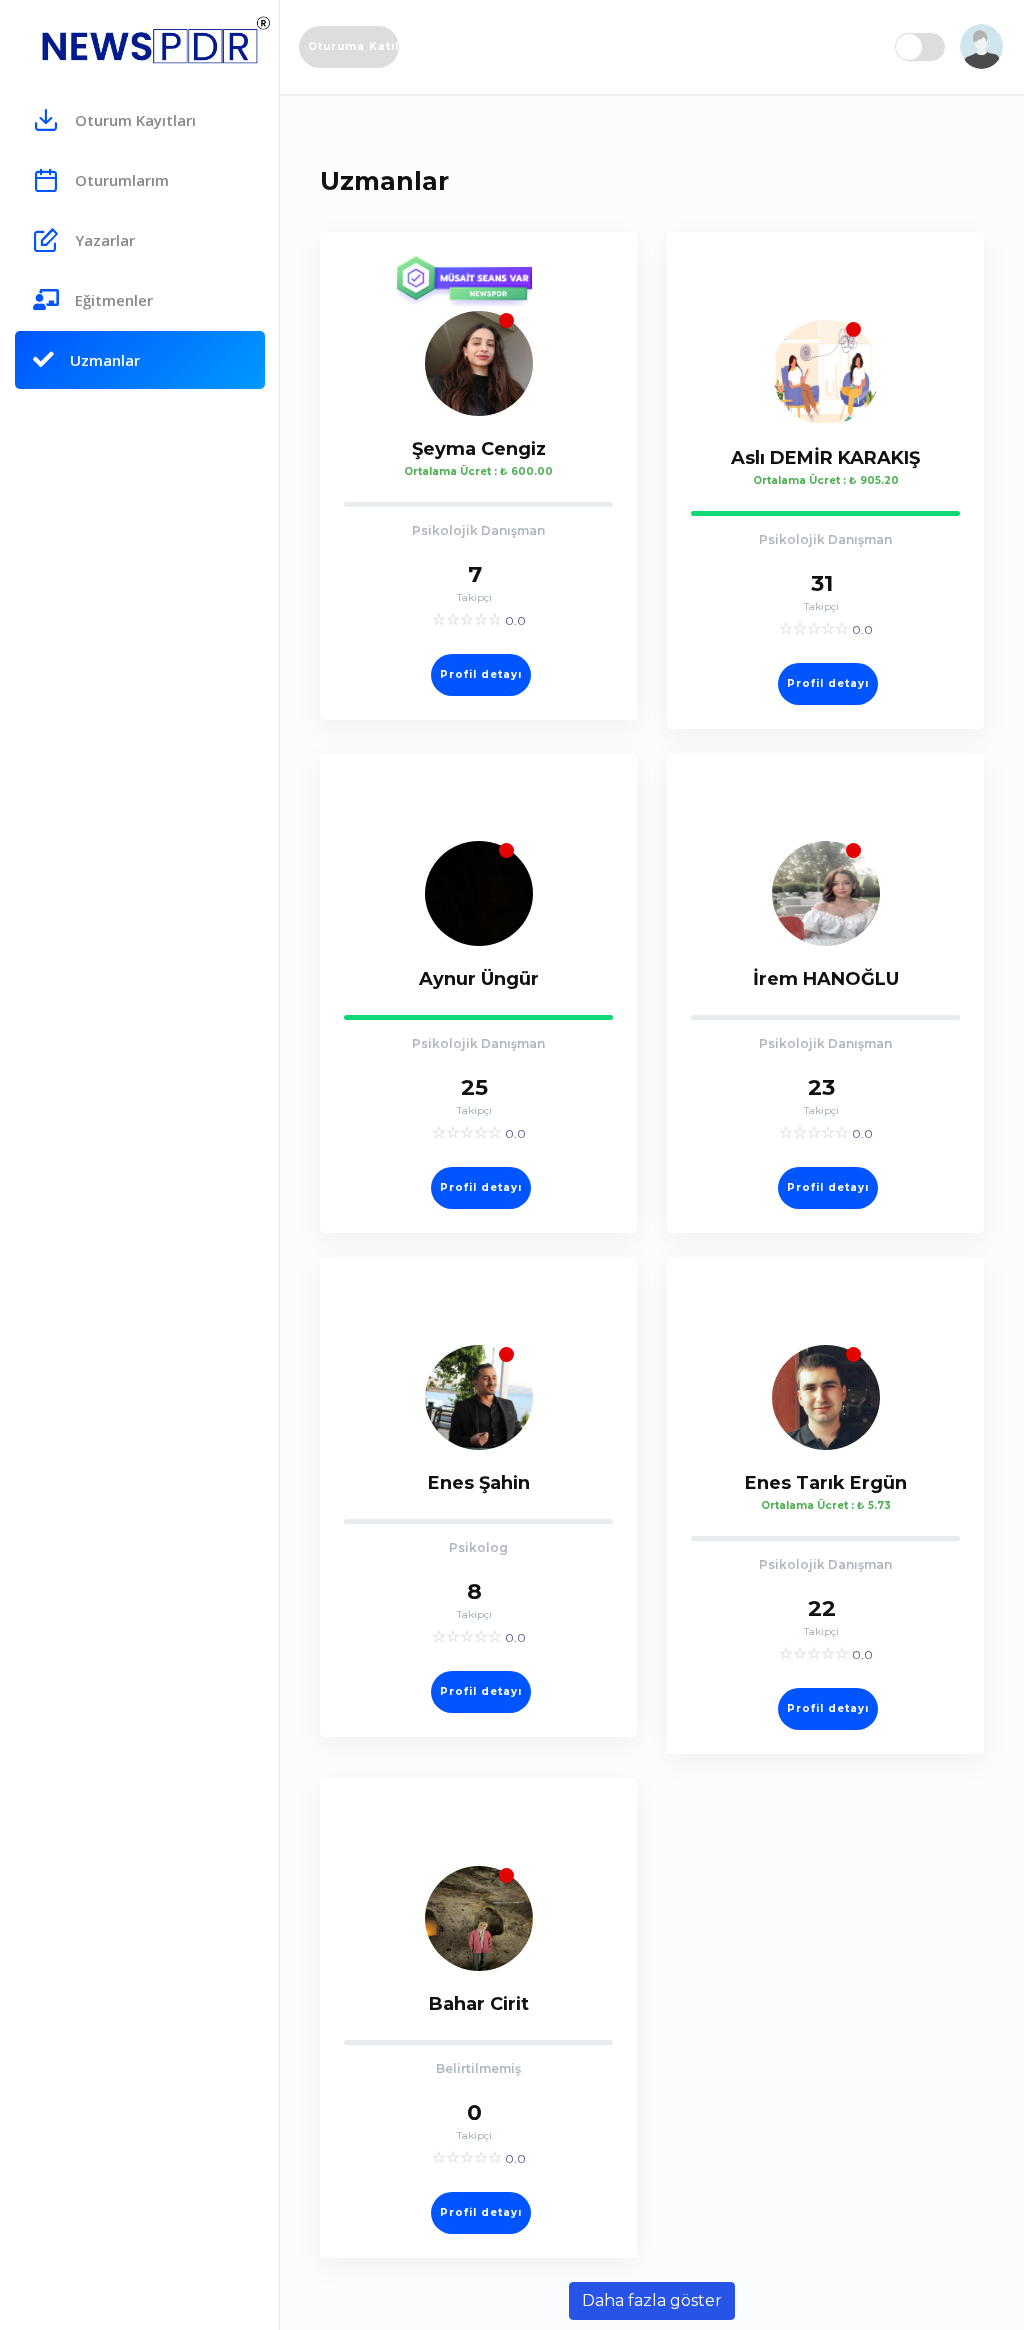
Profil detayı (481, 674)
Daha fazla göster (652, 2300)
